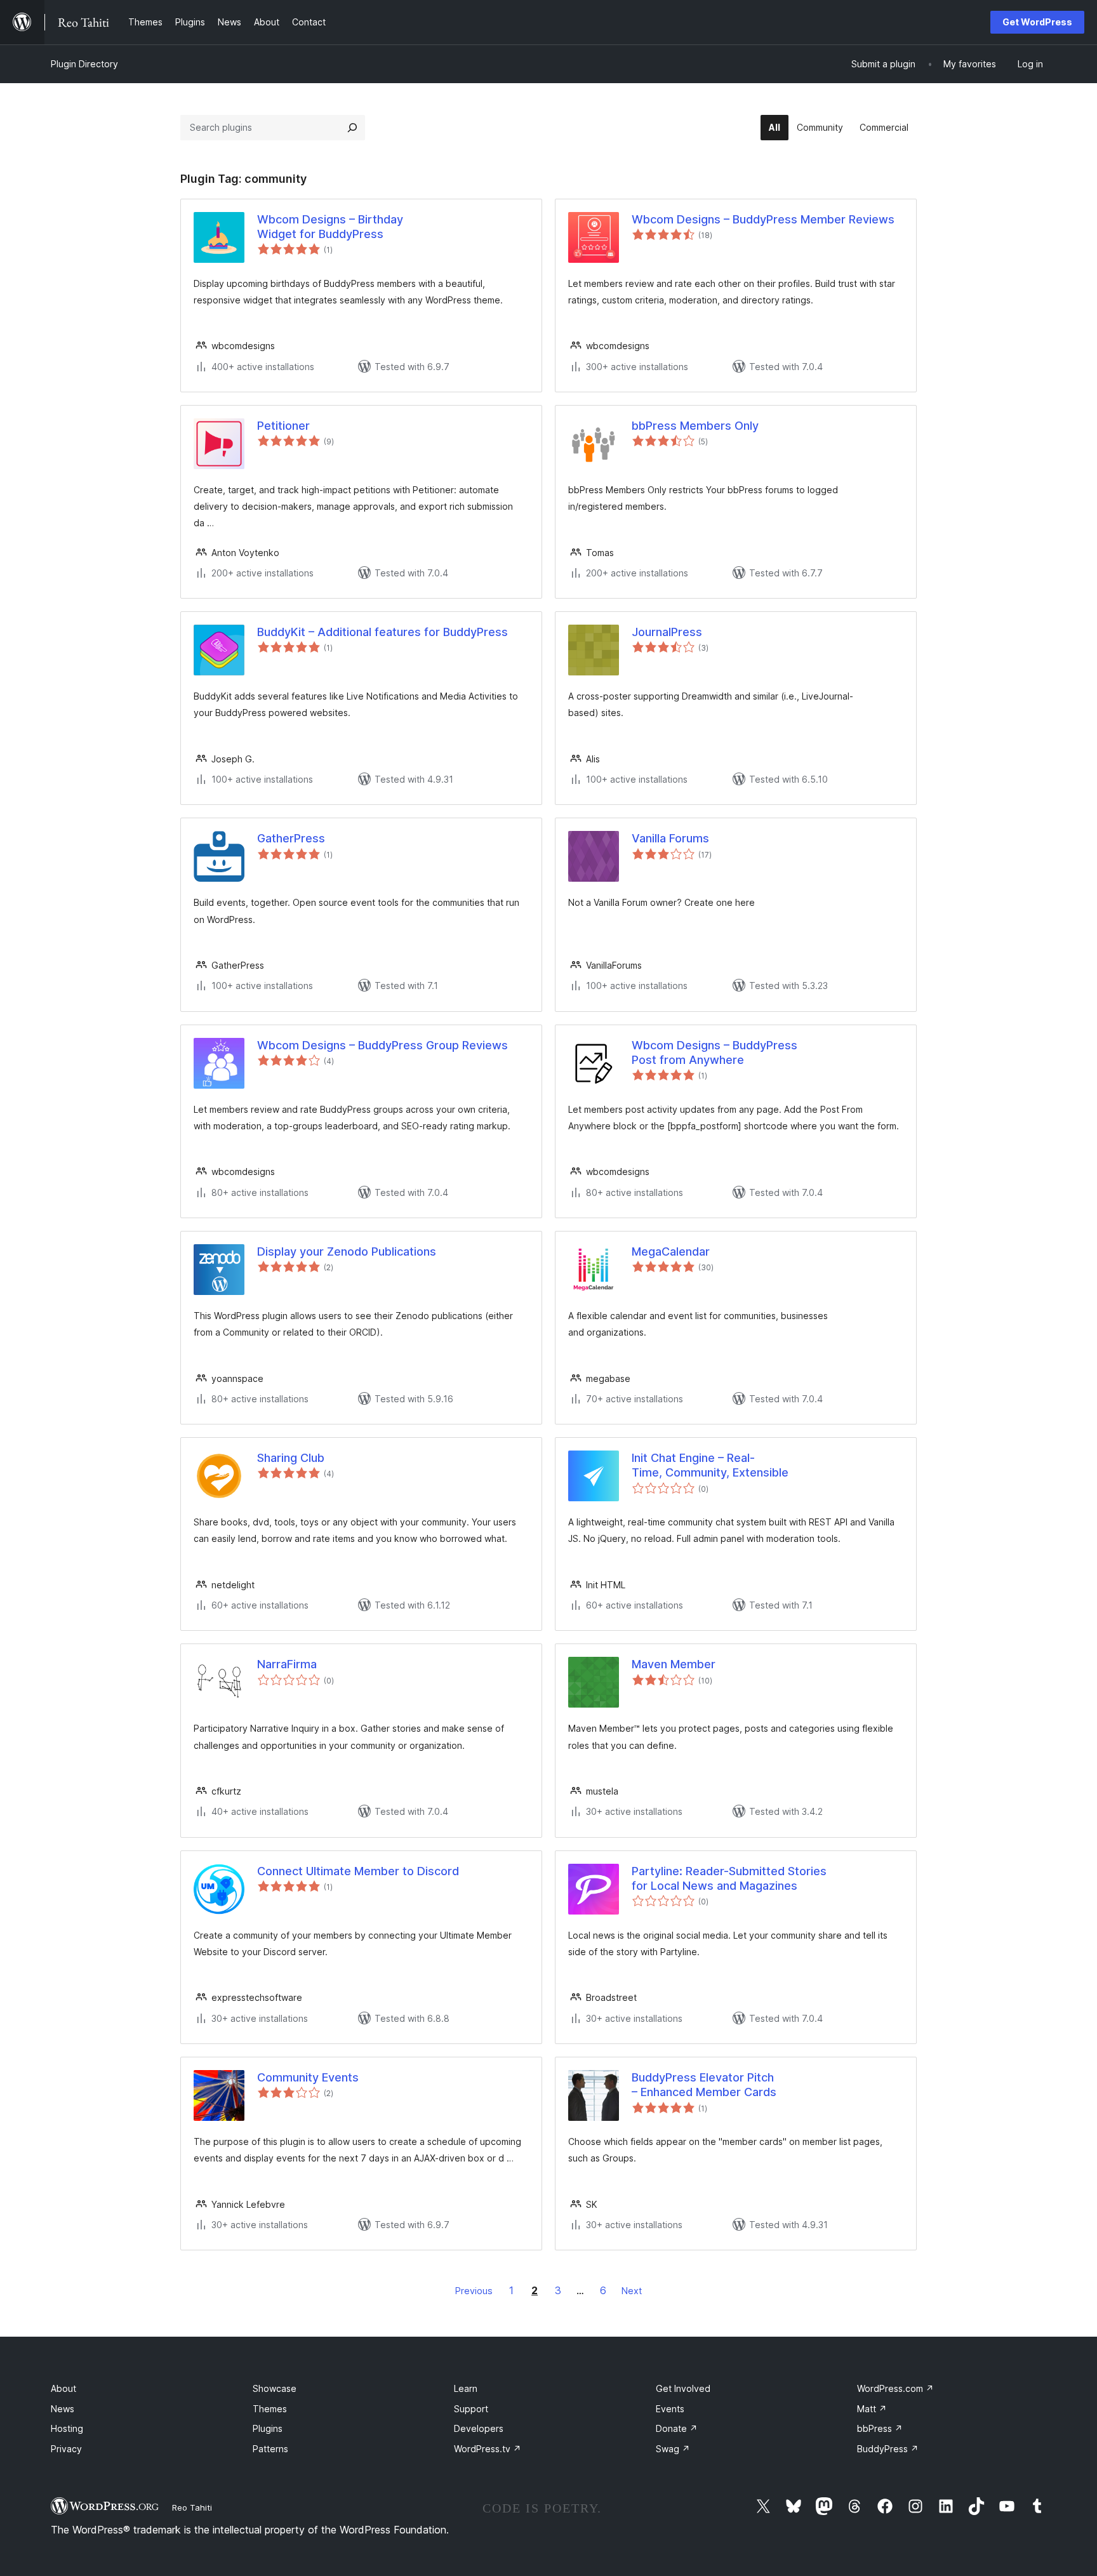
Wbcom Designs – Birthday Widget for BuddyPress (330, 227)
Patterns (270, 2449)
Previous (474, 2291)
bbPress (880, 2428)
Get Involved (683, 2388)
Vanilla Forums (670, 838)
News (63, 2409)
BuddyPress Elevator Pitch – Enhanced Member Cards (704, 2085)
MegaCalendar (671, 1251)
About (63, 2388)
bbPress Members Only (695, 426)
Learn (466, 2388)
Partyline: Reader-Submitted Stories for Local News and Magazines (729, 1878)
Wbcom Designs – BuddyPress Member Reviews (763, 219)
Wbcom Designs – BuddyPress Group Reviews (382, 1045)
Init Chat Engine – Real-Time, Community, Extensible (710, 1465)
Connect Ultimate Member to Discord (358, 1871)
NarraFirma (287, 1664)
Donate (677, 2428)
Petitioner (283, 426)
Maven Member (674, 1664)
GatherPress (291, 838)
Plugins (268, 2428)
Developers (479, 2428)
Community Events (308, 2077)
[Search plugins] (352, 128)
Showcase (275, 2388)
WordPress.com (895, 2388)
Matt (872, 2409)
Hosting (67, 2428)
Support (471, 2409)
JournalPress (667, 632)
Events (670, 2409)
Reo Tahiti (192, 2507)
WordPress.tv (488, 2449)
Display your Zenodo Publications (347, 1251)
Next (632, 2291)
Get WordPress (1037, 22)
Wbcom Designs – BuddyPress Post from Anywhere (715, 1052)
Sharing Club (291, 1458)
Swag (673, 2449)
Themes (270, 2409)
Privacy (66, 2449)
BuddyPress (888, 2449)
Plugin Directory (84, 64)
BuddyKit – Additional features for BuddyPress (382, 632)
